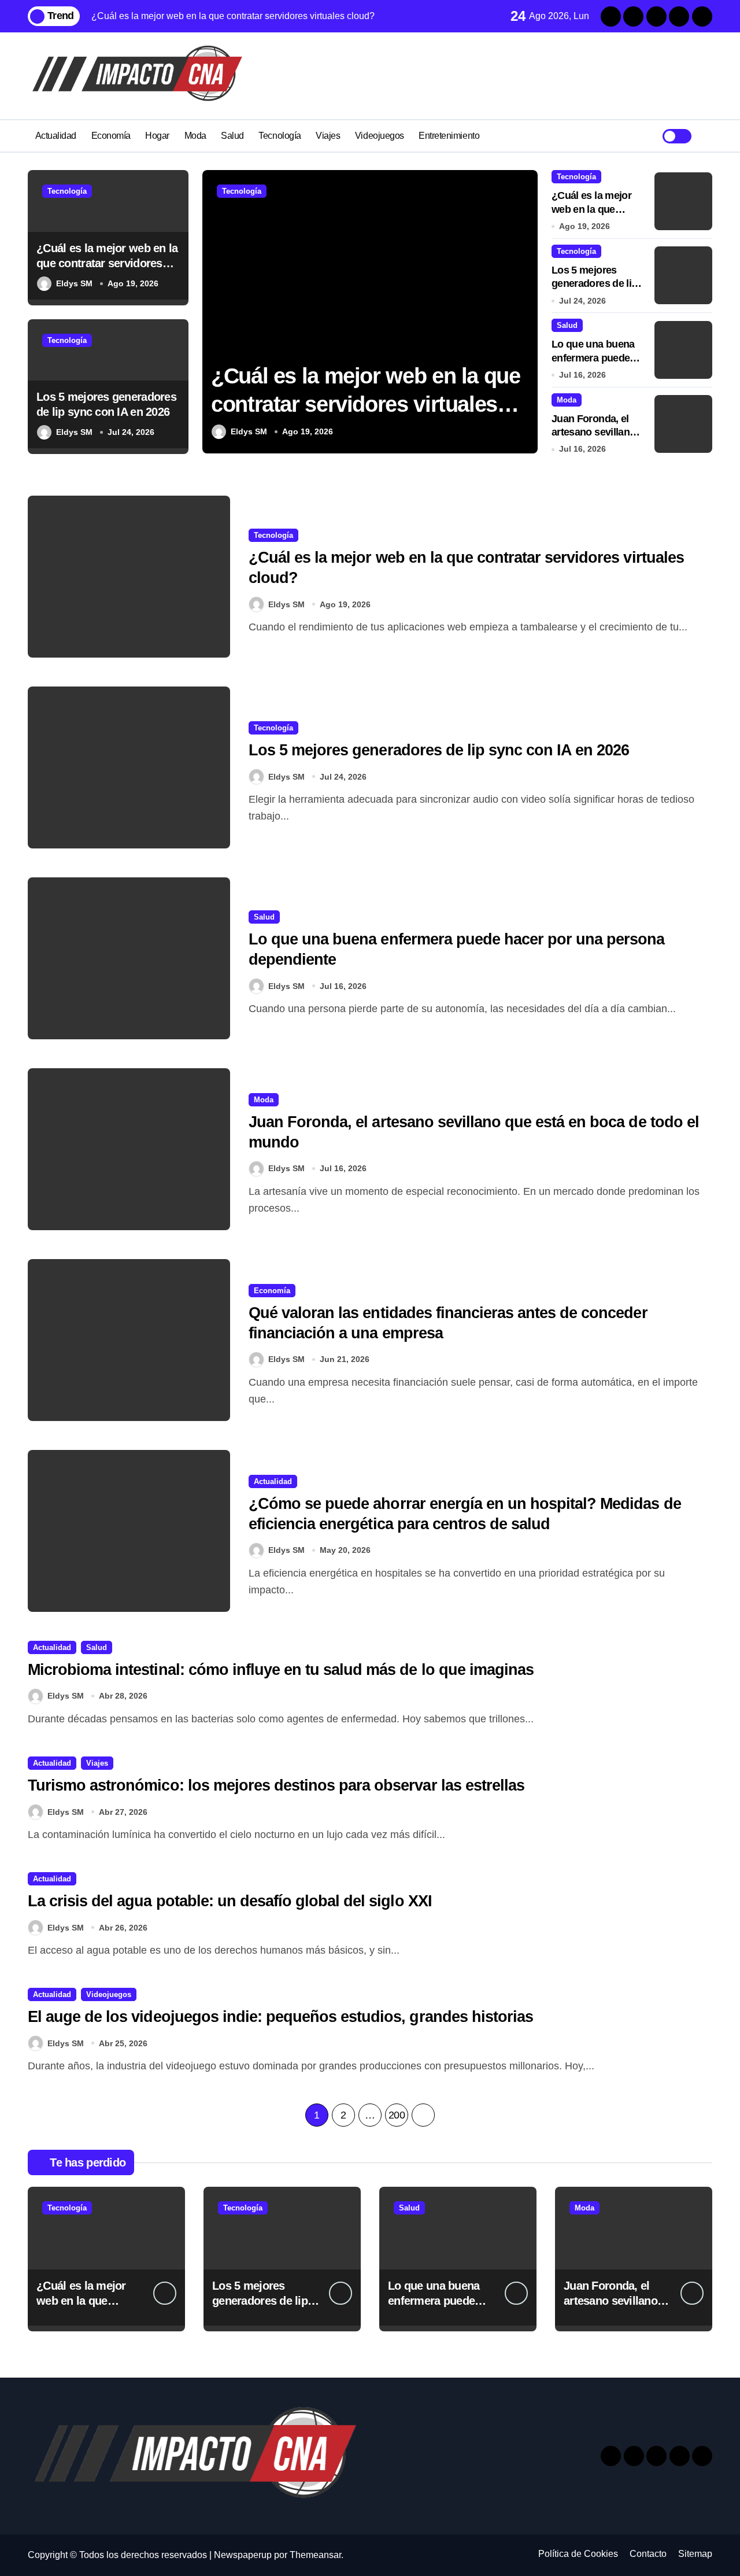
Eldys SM (74, 283)
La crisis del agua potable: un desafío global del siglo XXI (230, 1901)
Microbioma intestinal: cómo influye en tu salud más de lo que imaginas (281, 1670)
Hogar (157, 136)
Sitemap (695, 2554)
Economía (111, 136)
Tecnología (280, 136)
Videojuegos (380, 136)
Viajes (328, 136)
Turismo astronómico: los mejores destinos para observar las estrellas (276, 1785)
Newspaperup (243, 2555)
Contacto (648, 2554)
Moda (195, 136)
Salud (232, 136)
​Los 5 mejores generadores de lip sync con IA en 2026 (439, 750)
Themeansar (315, 2555)
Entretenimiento (449, 136)
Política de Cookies (578, 2554)
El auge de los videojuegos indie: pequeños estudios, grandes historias (280, 2017)
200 (397, 2115)
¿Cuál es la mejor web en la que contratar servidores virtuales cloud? (107, 263)
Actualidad (56, 136)
